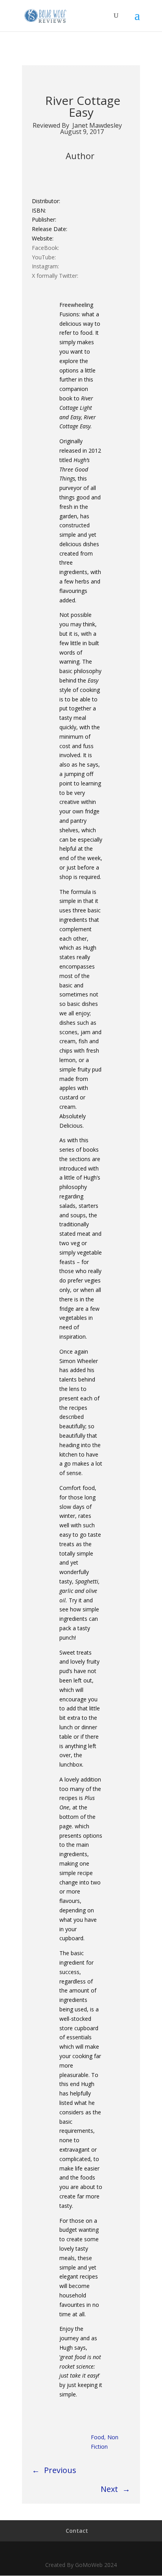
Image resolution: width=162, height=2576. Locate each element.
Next (109, 2489)
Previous (60, 2470)
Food (98, 2437)
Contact (77, 2531)
